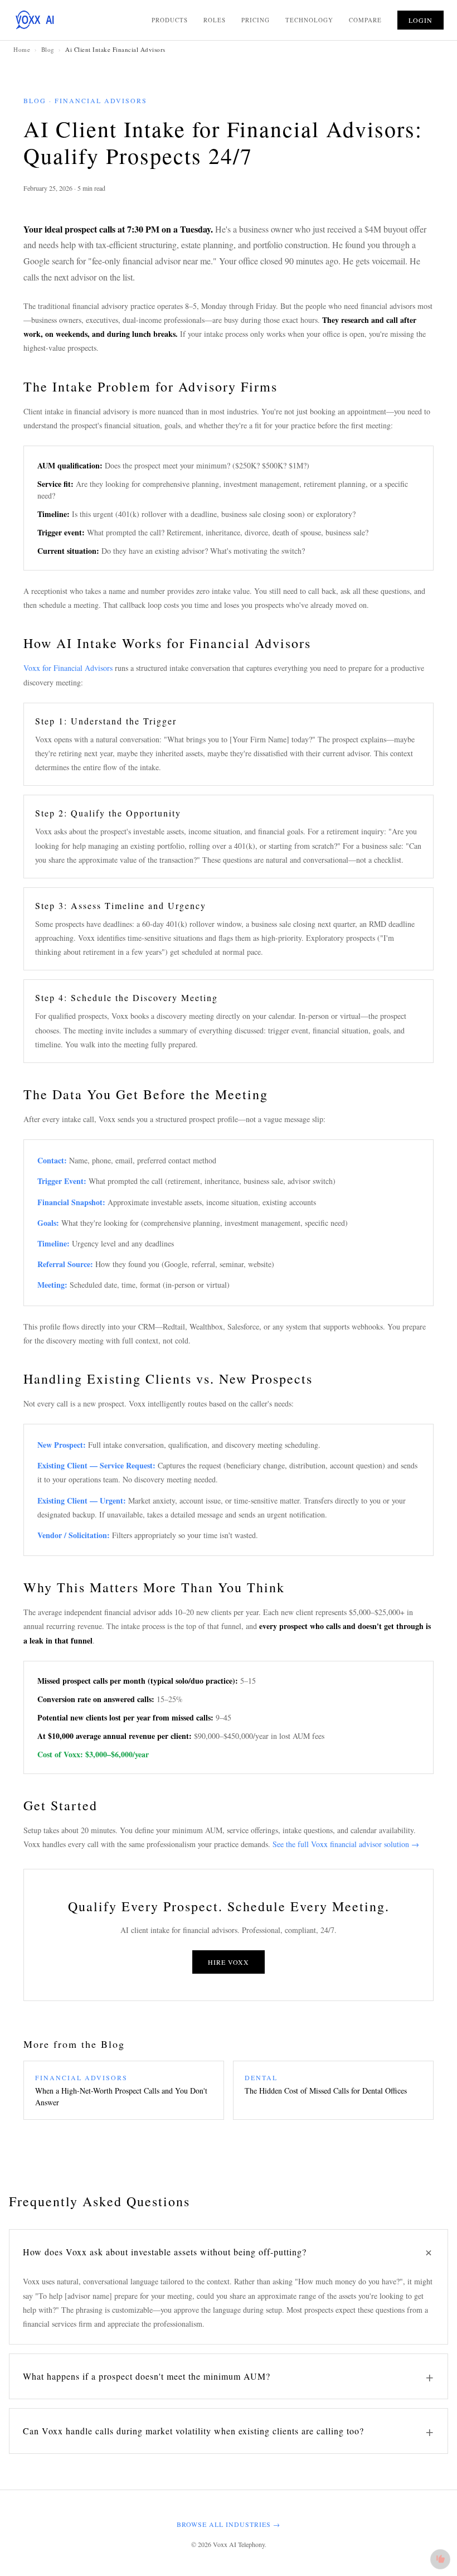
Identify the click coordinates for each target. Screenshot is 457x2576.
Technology (309, 20)
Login (420, 20)
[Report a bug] (440, 2559)
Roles (215, 20)
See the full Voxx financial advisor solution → (346, 1844)
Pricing (256, 20)
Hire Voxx (229, 1962)
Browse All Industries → (229, 2524)
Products (170, 20)
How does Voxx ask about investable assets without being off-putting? (231, 2252)
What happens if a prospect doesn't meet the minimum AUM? (229, 2376)
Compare (365, 20)
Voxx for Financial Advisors (68, 668)
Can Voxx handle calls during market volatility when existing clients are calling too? (229, 2431)
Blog (48, 49)
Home (22, 49)
